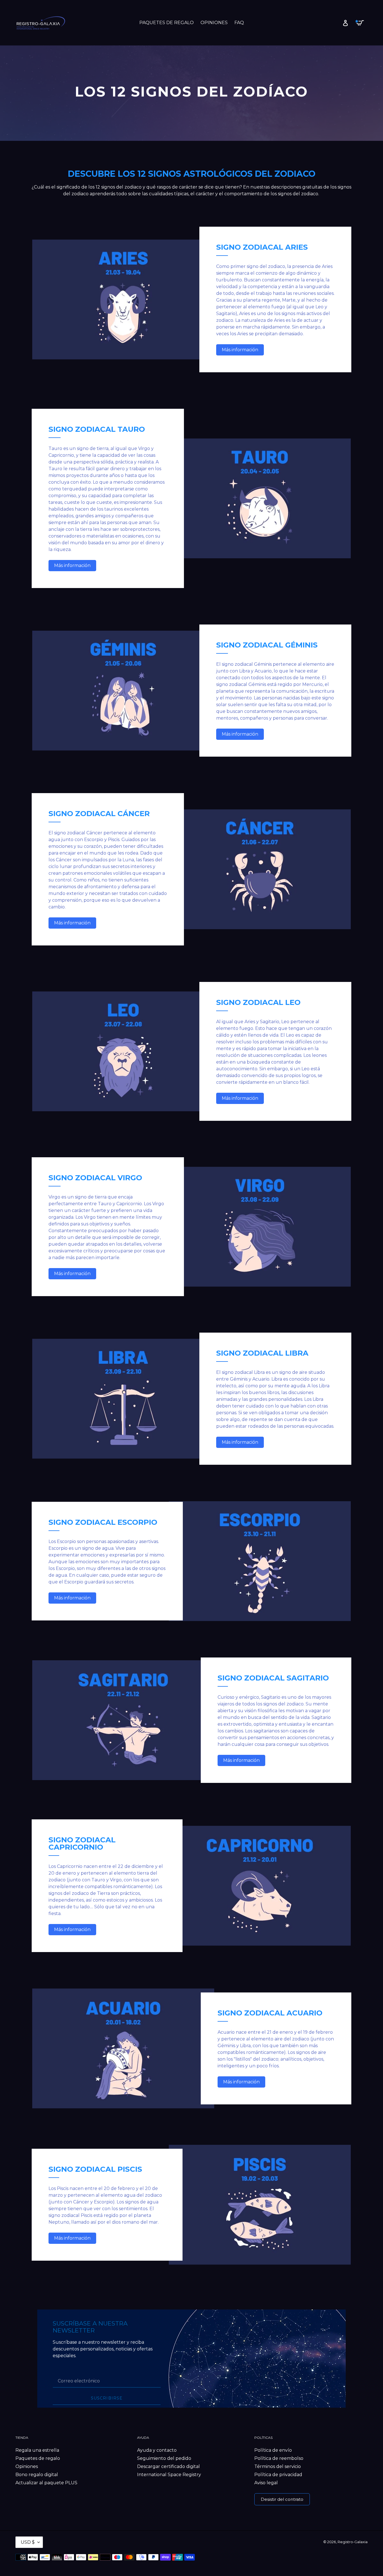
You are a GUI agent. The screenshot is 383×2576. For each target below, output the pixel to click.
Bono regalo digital (37, 2475)
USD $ (28, 2542)
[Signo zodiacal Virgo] (260, 1227)
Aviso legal (266, 2483)
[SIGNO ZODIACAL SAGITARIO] (123, 1720)
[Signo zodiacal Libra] (123, 1399)
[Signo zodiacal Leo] (123, 1051)
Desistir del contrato (282, 2499)
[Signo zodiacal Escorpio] (260, 1561)
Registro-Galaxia (353, 2542)
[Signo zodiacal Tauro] (260, 498)
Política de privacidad (278, 2475)
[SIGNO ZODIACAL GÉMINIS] (123, 691)
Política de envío (273, 2450)
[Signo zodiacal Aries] (123, 299)
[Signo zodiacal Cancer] (260, 869)
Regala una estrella (37, 2450)
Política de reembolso (279, 2458)
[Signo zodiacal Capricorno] (260, 1886)
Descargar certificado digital (169, 2466)
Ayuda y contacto (157, 2450)
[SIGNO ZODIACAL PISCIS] (260, 2205)
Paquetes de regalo (38, 2458)
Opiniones (27, 2466)
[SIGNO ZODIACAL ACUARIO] (123, 2048)
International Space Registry (169, 2475)
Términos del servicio (278, 2466)
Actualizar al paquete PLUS (46, 2483)
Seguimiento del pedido (164, 2458)
